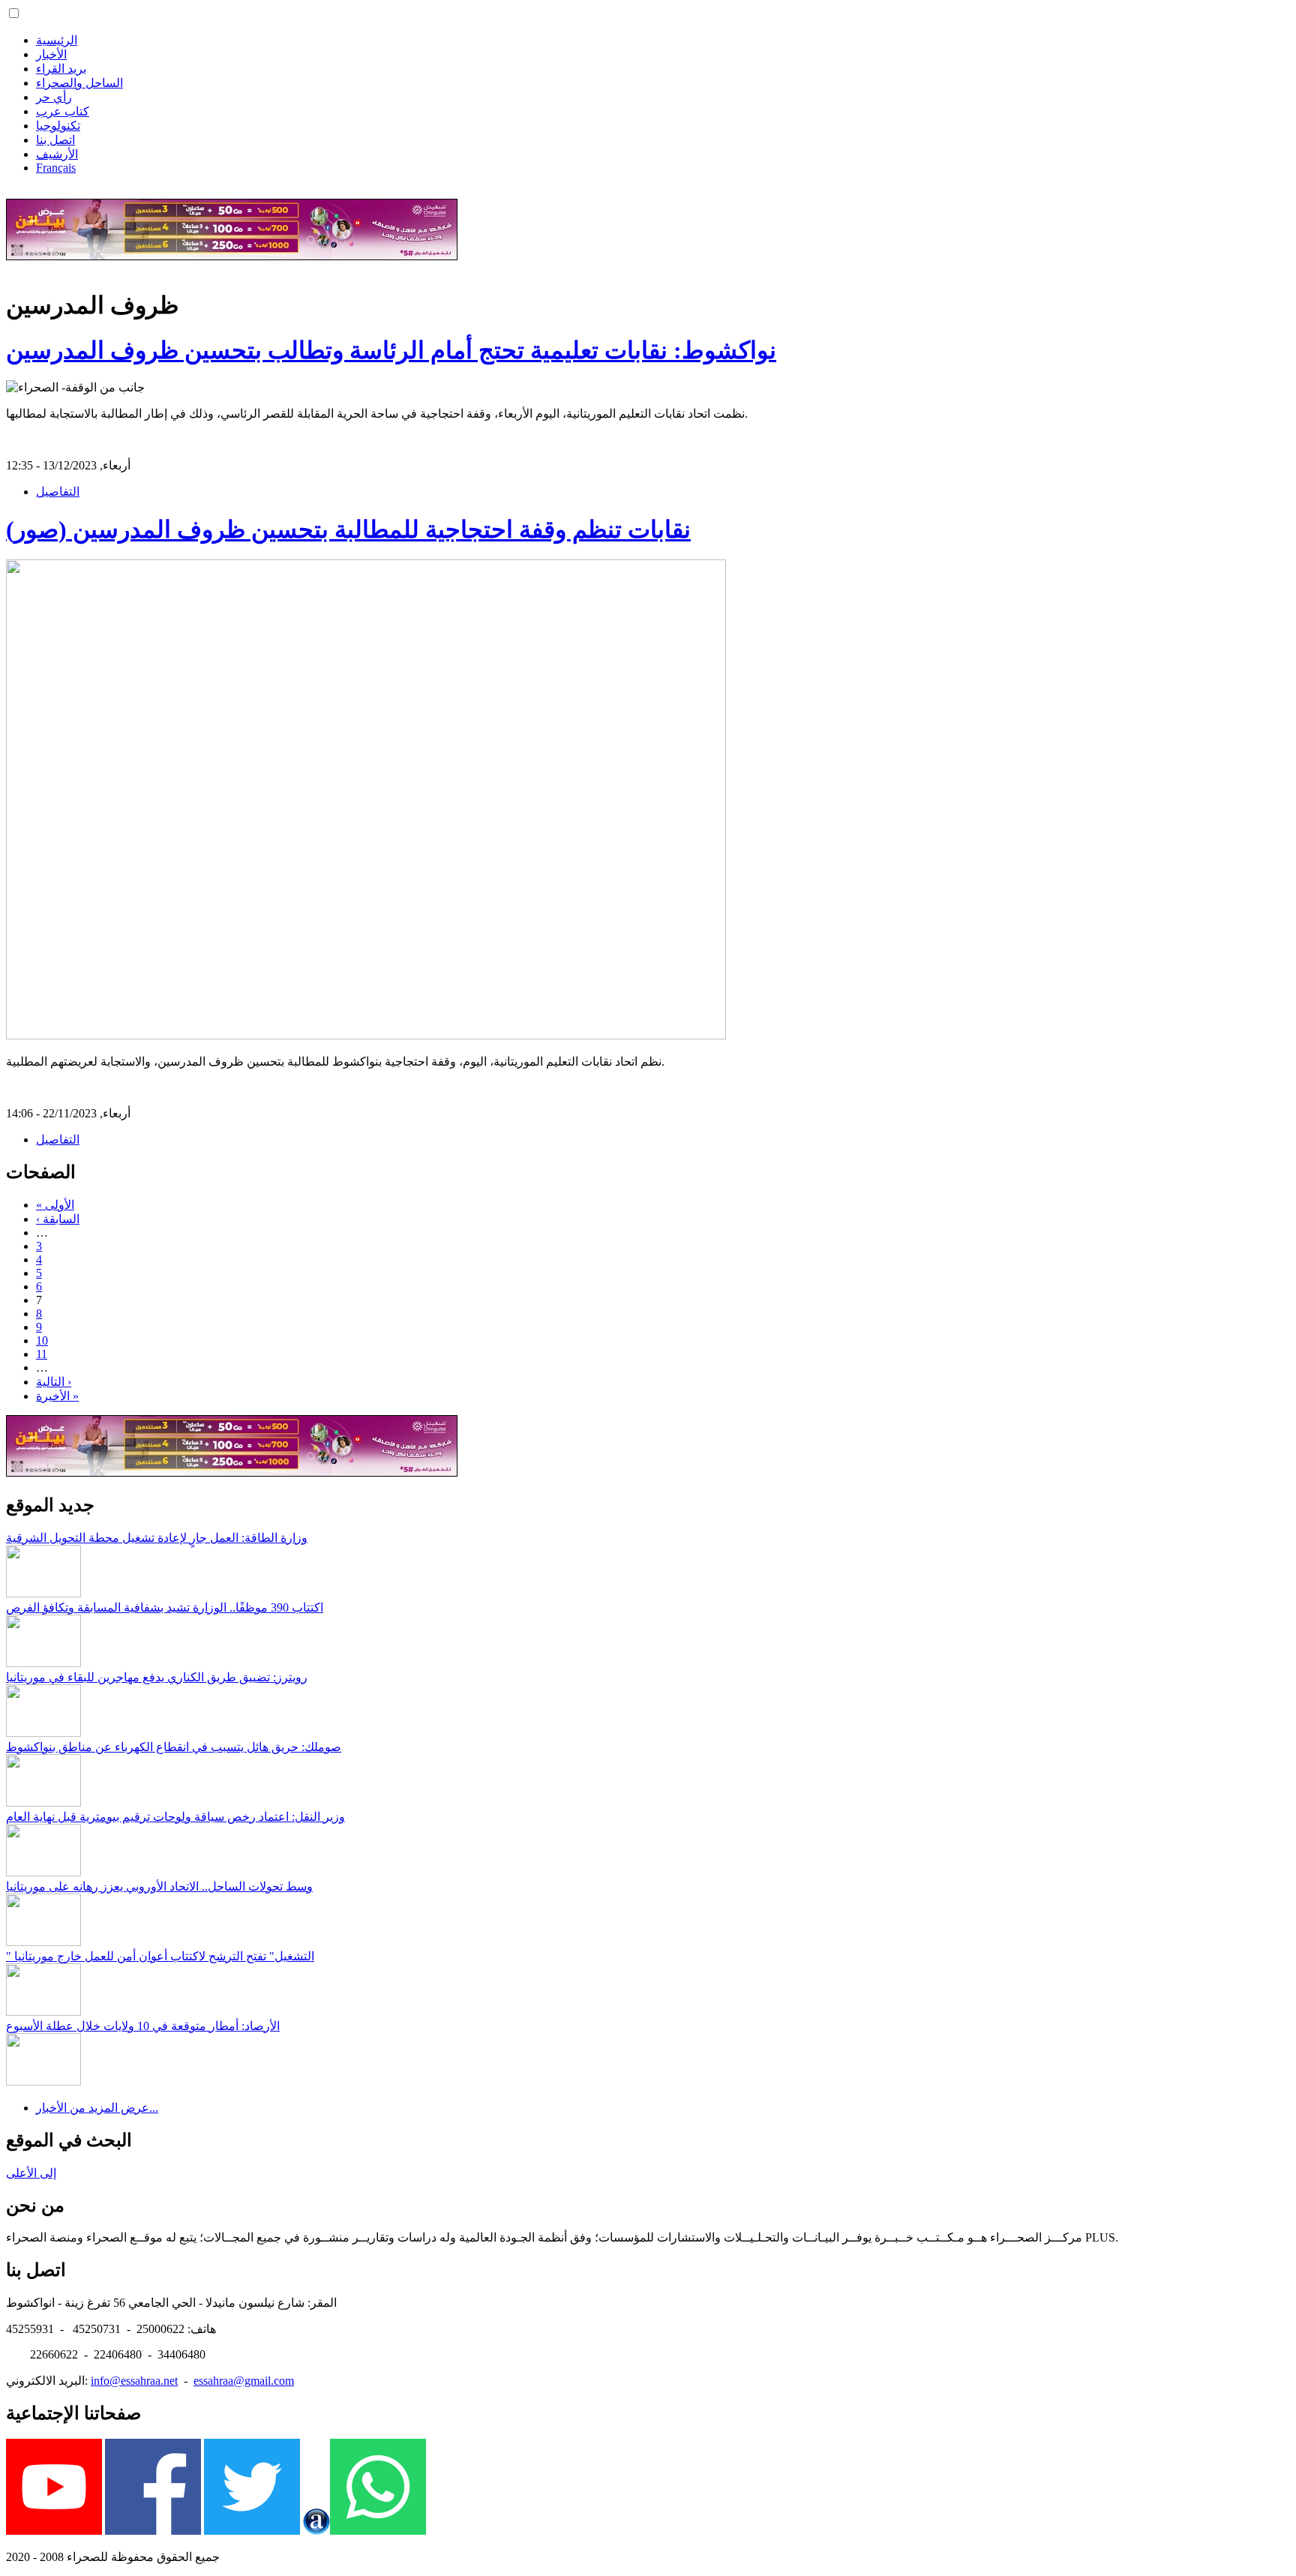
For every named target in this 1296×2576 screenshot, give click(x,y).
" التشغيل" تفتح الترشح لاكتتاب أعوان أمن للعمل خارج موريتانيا (160, 1956)
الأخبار (51, 54)
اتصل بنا (55, 140)
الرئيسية (57, 40)
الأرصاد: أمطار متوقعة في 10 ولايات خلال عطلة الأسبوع (143, 2026)
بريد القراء (61, 69)
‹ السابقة (58, 1219)
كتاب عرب (63, 111)
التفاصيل (58, 492)
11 (42, 1354)
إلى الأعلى (31, 2173)
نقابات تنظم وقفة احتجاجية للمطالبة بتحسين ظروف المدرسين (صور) (348, 529)
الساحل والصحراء (79, 83)
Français (56, 168)
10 (42, 1340)
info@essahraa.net (134, 2381)
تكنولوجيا (58, 126)
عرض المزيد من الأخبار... (97, 2108)
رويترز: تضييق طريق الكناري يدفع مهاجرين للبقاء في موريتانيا (157, 1677)
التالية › (54, 1382)
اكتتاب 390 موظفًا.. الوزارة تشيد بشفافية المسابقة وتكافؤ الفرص (165, 1607)
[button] (14, 13)
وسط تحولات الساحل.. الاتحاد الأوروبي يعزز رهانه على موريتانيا (159, 1886)
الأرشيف (57, 154)
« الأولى (55, 1205)
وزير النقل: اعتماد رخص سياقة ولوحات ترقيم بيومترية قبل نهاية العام (175, 1817)
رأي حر (54, 97)
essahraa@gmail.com (244, 2381)
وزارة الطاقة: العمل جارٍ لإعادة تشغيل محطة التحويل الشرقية (157, 1538)
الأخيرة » (57, 1396)
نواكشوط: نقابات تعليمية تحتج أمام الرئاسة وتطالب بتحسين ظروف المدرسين (391, 350)
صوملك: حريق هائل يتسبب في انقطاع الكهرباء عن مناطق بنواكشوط (174, 1747)
